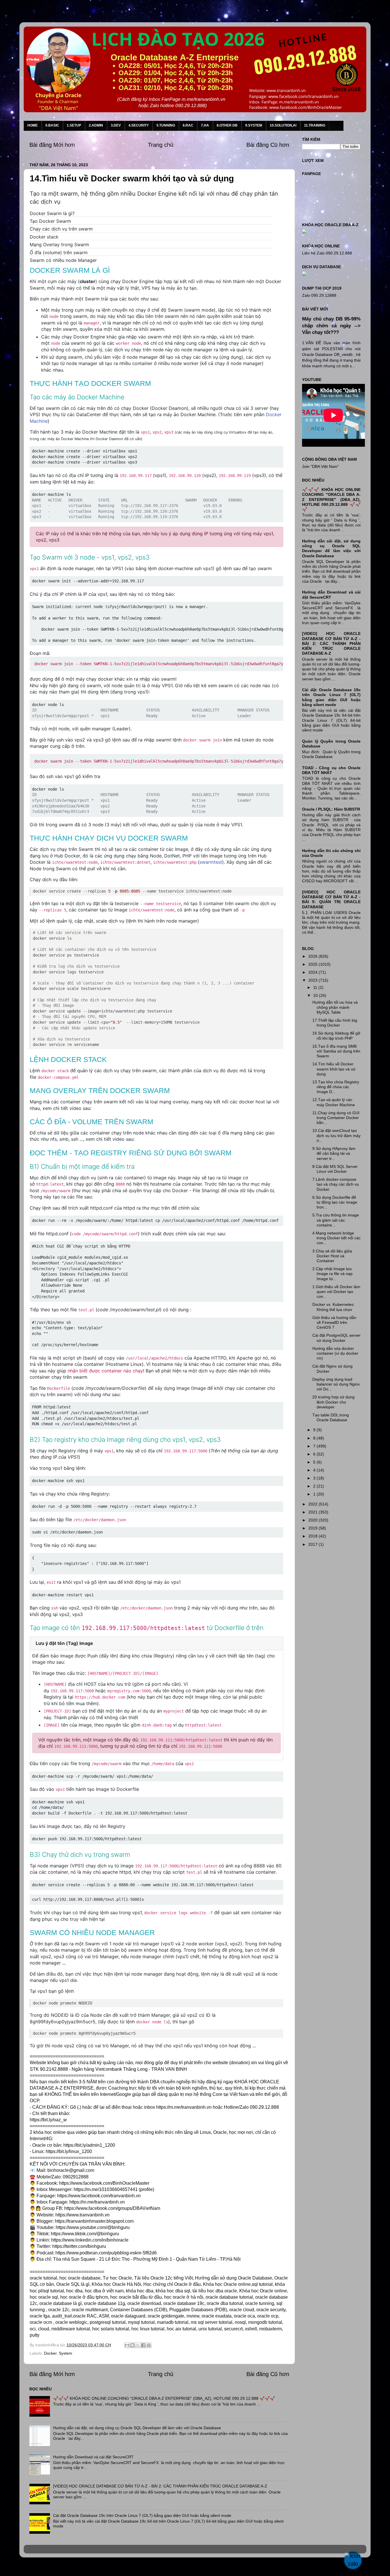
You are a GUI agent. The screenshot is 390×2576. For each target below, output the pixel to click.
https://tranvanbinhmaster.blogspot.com (94, 2221)
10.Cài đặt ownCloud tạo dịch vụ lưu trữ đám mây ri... (336, 1135)
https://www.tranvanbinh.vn (83, 2215)
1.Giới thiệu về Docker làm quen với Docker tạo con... (336, 1292)
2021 (313, 1512)
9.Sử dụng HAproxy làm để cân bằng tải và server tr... (334, 1153)
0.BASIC (52, 125)
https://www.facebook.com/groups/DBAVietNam (112, 2208)
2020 (313, 1520)
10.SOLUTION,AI (283, 125)
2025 (313, 964)
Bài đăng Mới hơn (52, 145)
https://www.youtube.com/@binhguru (93, 2227)
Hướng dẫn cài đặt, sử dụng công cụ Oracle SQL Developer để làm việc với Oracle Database (137, 2428)
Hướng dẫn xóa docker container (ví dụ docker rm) (335, 1353)
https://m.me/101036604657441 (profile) (114, 2189)
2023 (313, 980)
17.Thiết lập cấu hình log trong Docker (335, 1023)
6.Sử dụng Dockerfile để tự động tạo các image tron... (335, 1202)
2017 (313, 1544)
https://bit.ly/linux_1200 (69, 2151)
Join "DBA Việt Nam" (320, 466)
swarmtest (211, 862)
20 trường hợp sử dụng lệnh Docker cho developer (333, 1402)
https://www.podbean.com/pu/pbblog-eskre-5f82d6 (106, 2253)
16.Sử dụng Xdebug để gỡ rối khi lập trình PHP (336, 1036)
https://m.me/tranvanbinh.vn (184, 2107)
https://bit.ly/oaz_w (48, 2120)
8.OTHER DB (227, 125)
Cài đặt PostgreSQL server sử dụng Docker (336, 1338)
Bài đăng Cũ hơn (268, 145)
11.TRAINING (315, 125)
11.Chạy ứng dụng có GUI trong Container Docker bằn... (336, 1118)
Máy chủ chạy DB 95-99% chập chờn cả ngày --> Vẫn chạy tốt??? (331, 326)
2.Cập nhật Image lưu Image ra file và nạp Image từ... (332, 1274)
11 (316, 987)
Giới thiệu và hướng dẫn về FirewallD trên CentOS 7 (334, 1323)
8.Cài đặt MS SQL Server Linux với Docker (335, 1169)
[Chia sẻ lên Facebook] (143, 2345)
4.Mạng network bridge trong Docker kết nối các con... (336, 1238)
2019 (313, 1528)
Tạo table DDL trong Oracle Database (331, 1417)
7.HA (205, 125)
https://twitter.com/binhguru (79, 2246)
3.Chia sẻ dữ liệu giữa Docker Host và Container (332, 1256)
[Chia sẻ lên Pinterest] (149, 2345)
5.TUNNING (166, 125)
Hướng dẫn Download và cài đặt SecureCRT (93, 2457)
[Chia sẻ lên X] (138, 2345)
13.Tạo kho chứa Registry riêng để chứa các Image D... (336, 1087)
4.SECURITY (139, 125)
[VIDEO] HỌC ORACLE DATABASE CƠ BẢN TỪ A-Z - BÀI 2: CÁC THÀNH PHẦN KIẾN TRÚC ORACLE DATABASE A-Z (160, 2486)
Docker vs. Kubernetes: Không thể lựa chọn (333, 1307)
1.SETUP (74, 125)
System (66, 2353)
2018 (313, 1536)
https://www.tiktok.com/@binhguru (85, 2234)
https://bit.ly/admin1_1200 (89, 2145)
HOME (33, 125)
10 (316, 995)
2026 (313, 956)
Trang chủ (161, 145)
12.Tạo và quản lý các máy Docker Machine (334, 1102)
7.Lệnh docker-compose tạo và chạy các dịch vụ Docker (336, 1184)
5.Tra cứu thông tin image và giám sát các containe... (336, 1220)
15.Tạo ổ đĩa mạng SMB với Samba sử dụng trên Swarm (336, 1051)
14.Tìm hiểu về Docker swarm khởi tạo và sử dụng (334, 1069)
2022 (313, 1504)
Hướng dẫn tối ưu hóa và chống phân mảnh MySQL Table (335, 1007)
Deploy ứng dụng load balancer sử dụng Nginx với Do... (336, 1384)
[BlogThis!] (132, 2345)
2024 (313, 972)
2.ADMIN (96, 125)
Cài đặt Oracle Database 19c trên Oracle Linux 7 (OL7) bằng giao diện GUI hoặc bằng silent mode (142, 2515)
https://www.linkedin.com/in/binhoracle (90, 2240)
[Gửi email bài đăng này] (127, 2345)
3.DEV (116, 125)
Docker (50, 2353)
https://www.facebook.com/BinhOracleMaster (104, 2183)
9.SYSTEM (254, 125)
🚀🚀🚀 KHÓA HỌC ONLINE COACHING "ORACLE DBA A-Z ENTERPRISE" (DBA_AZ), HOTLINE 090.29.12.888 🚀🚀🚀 (164, 2398)
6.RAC (188, 125)
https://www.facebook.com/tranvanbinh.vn (99, 2196)
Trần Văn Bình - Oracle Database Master (52, 2568)
